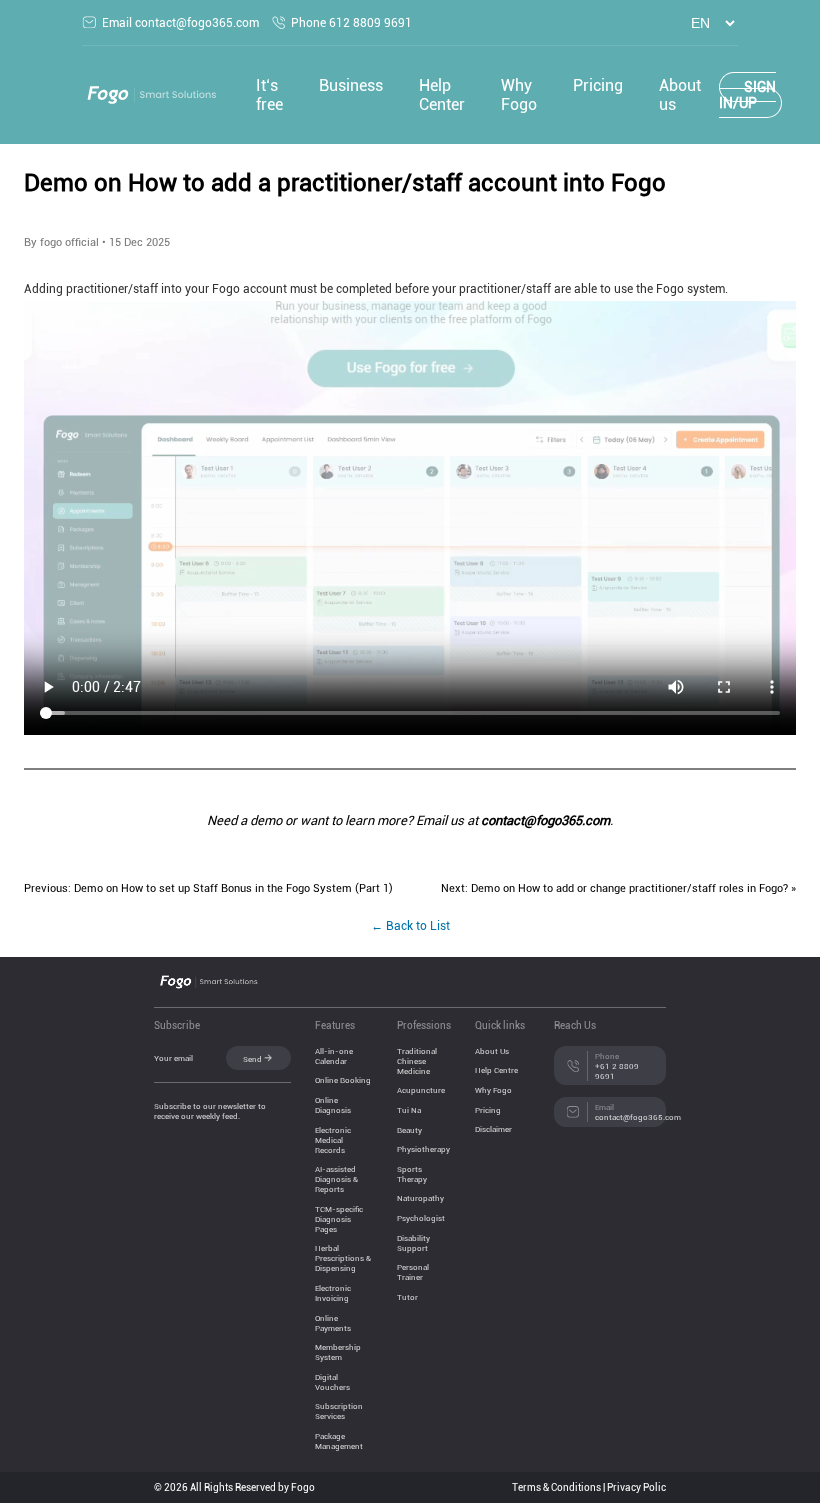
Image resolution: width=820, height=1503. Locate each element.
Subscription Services (339, 1411)
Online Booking (343, 1080)
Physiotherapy (423, 1149)
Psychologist (421, 1218)
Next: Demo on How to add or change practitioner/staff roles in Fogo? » (618, 888)
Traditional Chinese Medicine (417, 1061)
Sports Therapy (412, 1174)
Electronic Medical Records (333, 1140)
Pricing (598, 85)
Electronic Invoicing (333, 1293)
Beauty (409, 1130)
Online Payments (333, 1323)
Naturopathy (420, 1198)
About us (680, 95)
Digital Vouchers (332, 1382)
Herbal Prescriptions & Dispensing (343, 1258)
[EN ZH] (706, 24)
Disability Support (413, 1243)
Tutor (407, 1297)
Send (252, 1059)
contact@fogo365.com (545, 820)
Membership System (338, 1352)
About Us (492, 1051)
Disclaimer (493, 1129)
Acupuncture (421, 1090)
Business (351, 85)
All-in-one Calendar (334, 1056)
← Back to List (410, 926)
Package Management (339, 1441)
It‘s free (269, 95)
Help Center (442, 95)
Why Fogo (519, 95)
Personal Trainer (413, 1272)
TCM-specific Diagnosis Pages (339, 1219)
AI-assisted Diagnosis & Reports (336, 1179)
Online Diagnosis (333, 1105)
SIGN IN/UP (747, 95)
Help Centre (496, 1070)
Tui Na (409, 1110)
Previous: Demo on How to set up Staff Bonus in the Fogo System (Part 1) (208, 888)
